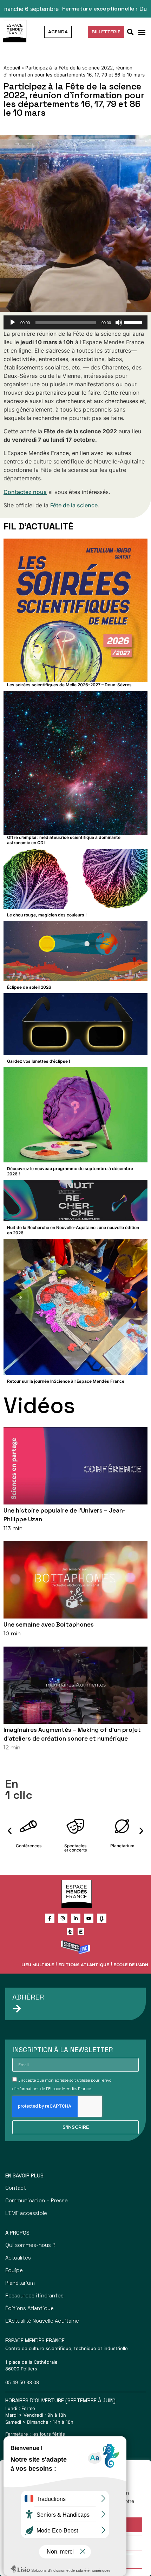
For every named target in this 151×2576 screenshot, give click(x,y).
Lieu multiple (38, 1965)
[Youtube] (89, 1918)
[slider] (134, 322)
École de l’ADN (131, 1965)
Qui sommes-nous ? (30, 2245)
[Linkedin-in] (76, 1918)
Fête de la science (74, 505)
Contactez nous (25, 492)
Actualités (18, 2258)
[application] (75, 322)
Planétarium (20, 2283)
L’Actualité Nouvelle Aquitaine (42, 2321)
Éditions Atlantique (84, 1965)
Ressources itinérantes (34, 2295)
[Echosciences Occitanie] (81, 1932)
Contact (16, 2188)
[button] (142, 32)
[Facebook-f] (50, 1918)
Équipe (14, 2270)
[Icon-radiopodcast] (102, 1918)
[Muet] (119, 322)
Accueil (12, 68)
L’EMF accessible (26, 2213)
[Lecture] (13, 322)
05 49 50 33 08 (22, 2382)
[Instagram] (63, 1918)
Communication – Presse (37, 2200)
